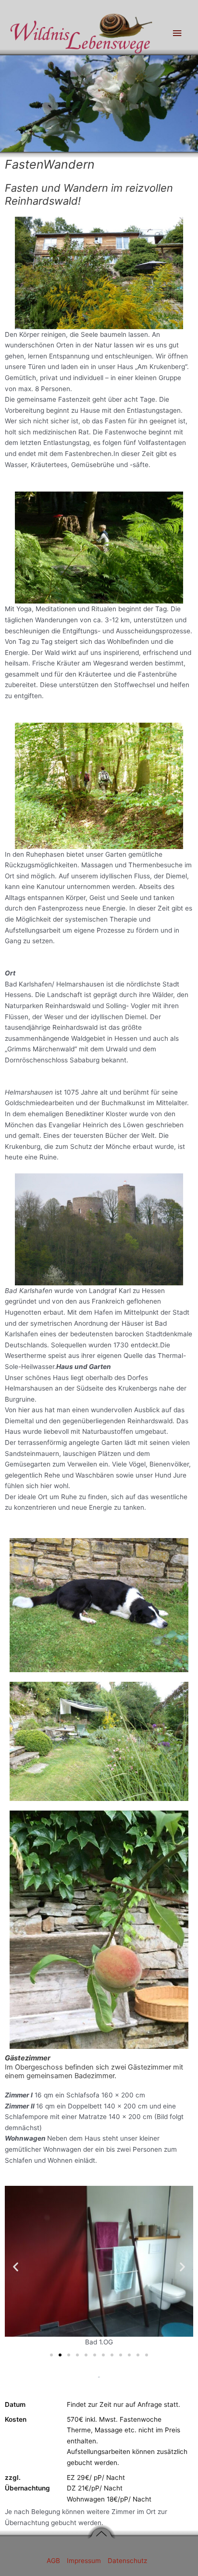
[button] (16, 2267)
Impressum (85, 2561)
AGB (54, 2561)
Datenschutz (127, 2561)
